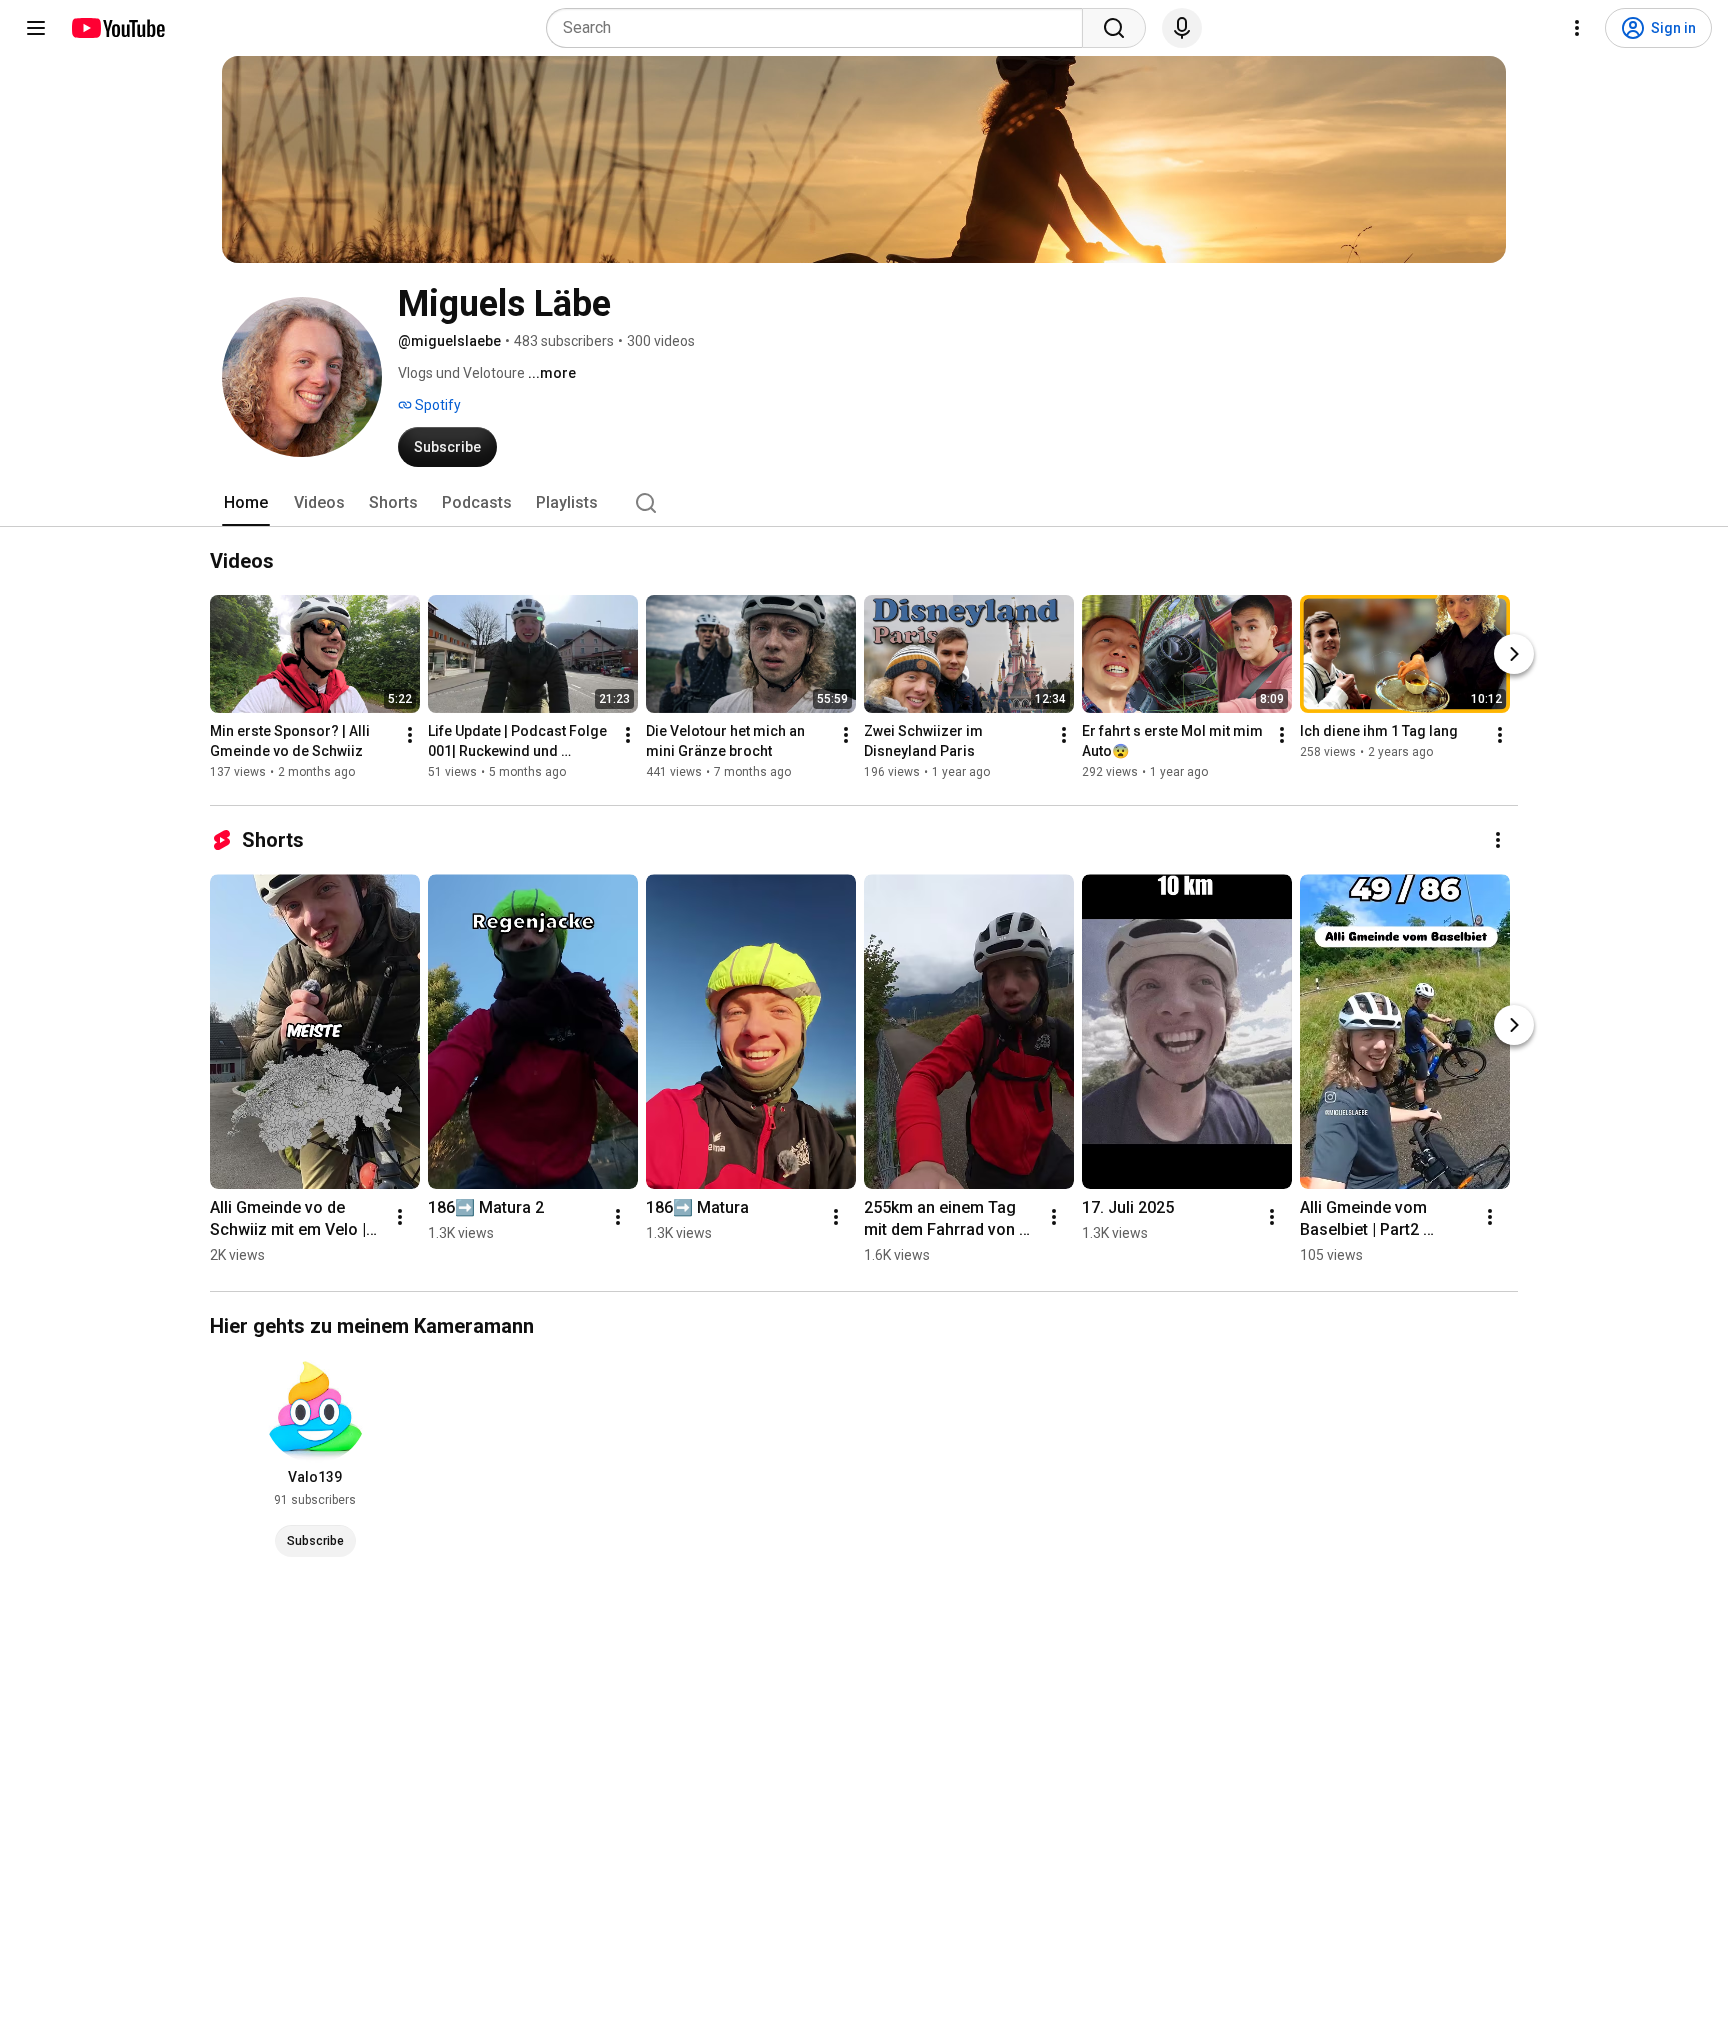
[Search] (1114, 28)
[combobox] (820, 28)
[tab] (246, 503)
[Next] (1514, 654)
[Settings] (1577, 28)
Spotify (436, 405)
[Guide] (36, 28)
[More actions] (410, 735)
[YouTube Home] (117, 28)
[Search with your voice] (1182, 28)
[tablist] (864, 503)
